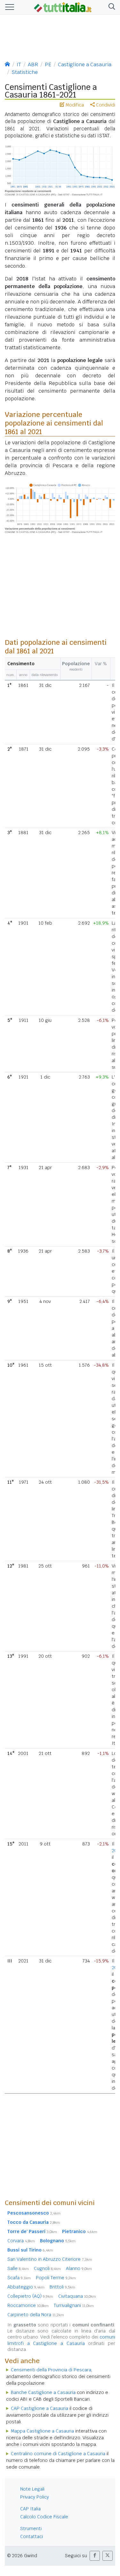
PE (48, 65)
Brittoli (62, 2287)
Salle (18, 2268)
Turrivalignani (74, 2305)
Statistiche (25, 72)
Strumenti (31, 2529)
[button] (111, 7)
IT (19, 65)
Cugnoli (47, 2268)
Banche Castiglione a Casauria (43, 2392)
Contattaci (32, 2536)
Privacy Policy (35, 2497)
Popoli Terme (56, 2278)
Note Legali (32, 2489)
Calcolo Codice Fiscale (44, 2517)
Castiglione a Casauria (85, 65)
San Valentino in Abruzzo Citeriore (50, 2259)
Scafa (19, 2278)
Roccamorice (28, 2305)
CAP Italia (30, 2509)
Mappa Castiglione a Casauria (42, 2431)
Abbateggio (26, 2287)
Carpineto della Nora (36, 2315)
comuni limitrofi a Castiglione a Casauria (61, 2340)
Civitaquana (77, 2296)
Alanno (79, 2268)
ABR (33, 65)
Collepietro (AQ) (30, 2296)
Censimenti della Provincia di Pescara (51, 2370)
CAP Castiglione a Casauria (40, 2408)
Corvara (21, 2241)
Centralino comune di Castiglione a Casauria (58, 2454)
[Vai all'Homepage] (63, 7)
